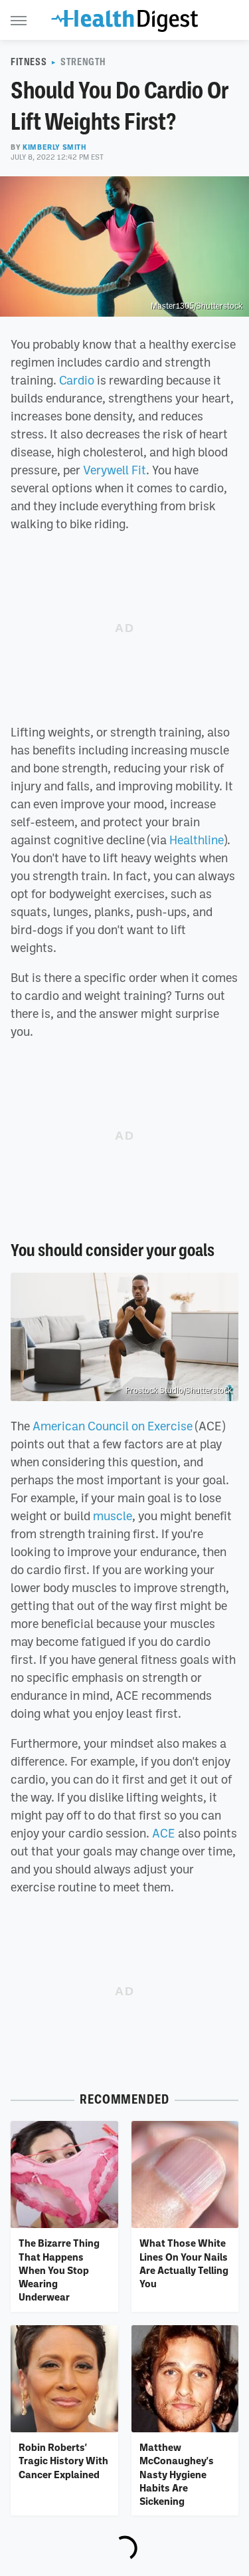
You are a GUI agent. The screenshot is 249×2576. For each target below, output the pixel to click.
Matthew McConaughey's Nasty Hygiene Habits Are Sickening (177, 2474)
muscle (113, 1516)
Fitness (29, 62)
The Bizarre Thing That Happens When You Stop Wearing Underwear (59, 2270)
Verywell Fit (115, 470)
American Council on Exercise (113, 1426)
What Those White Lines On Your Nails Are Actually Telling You (184, 2263)
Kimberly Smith (54, 147)
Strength (83, 62)
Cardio (77, 380)
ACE (164, 1833)
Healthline (197, 840)
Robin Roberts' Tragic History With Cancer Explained (63, 2461)
